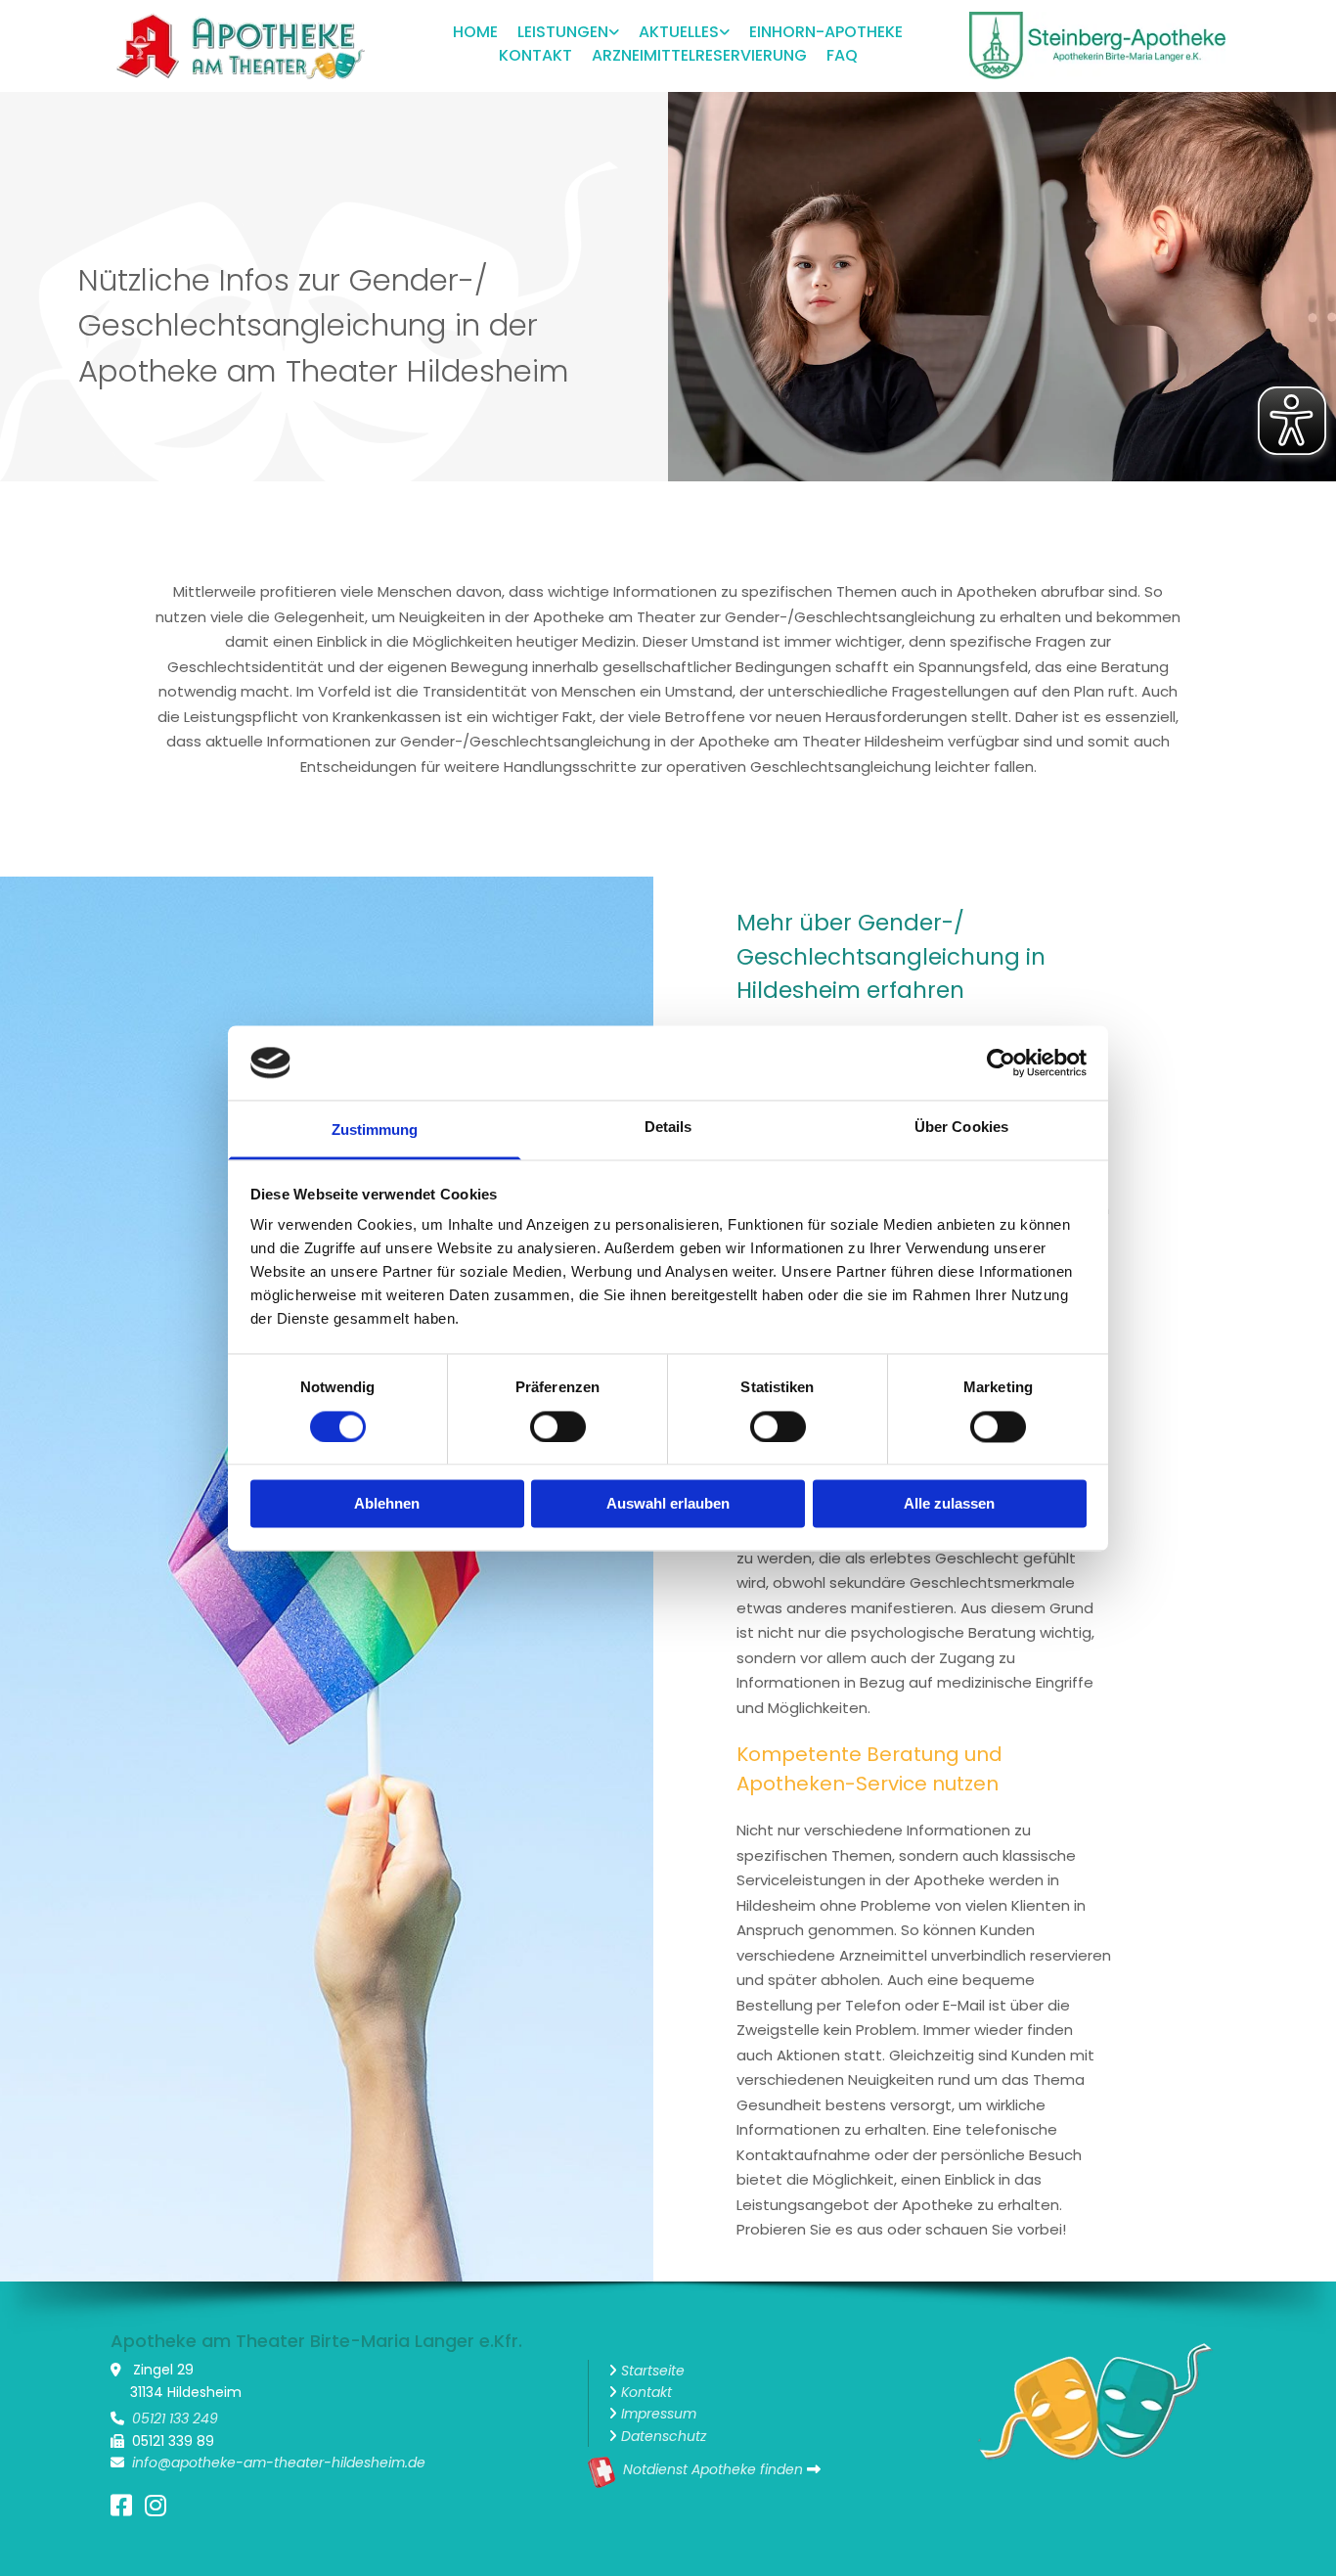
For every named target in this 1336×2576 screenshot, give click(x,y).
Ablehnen (387, 1504)
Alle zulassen (949, 1504)
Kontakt (535, 55)
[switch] (558, 1426)
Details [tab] (668, 1128)
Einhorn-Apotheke (826, 32)
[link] (558, 34)
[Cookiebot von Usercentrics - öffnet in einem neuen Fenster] (1001, 1062)
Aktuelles (679, 32)
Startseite (653, 2371)
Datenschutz (664, 2436)
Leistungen (563, 32)
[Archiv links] (725, 34)
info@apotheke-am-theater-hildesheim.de (279, 2463)
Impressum (659, 2414)
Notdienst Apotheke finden (713, 2469)
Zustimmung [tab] (375, 1130)
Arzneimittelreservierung (699, 55)
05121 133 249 (175, 2418)
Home (475, 32)
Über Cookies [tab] (961, 1128)
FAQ (842, 55)
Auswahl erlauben (668, 1504)
